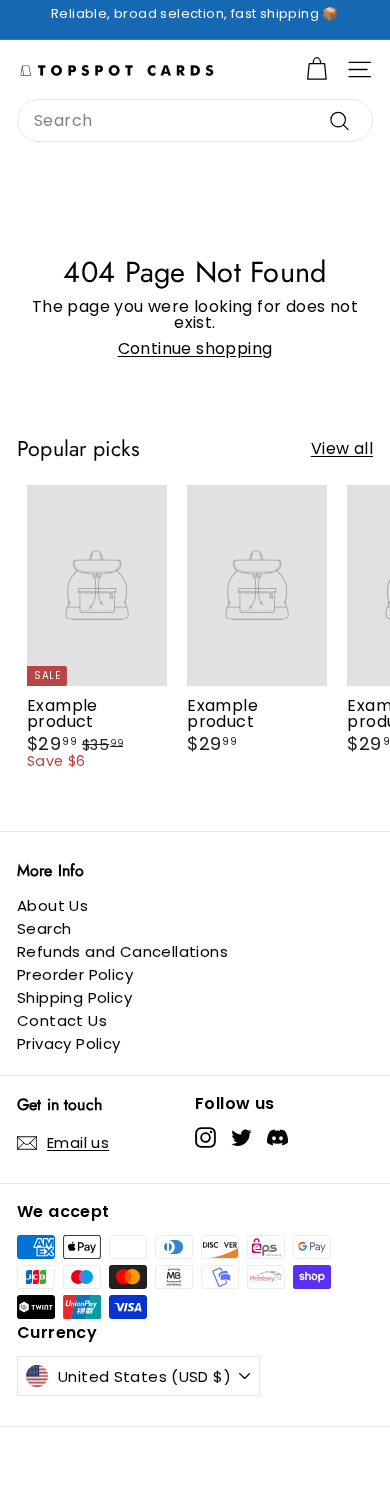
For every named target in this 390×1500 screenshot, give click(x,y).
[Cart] (316, 69)
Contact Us (62, 1020)
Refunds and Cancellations (122, 951)
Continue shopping (195, 348)
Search (44, 928)
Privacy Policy (69, 1043)
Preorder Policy (75, 974)
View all (342, 449)
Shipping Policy (74, 997)
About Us (52, 905)
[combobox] (195, 120)
